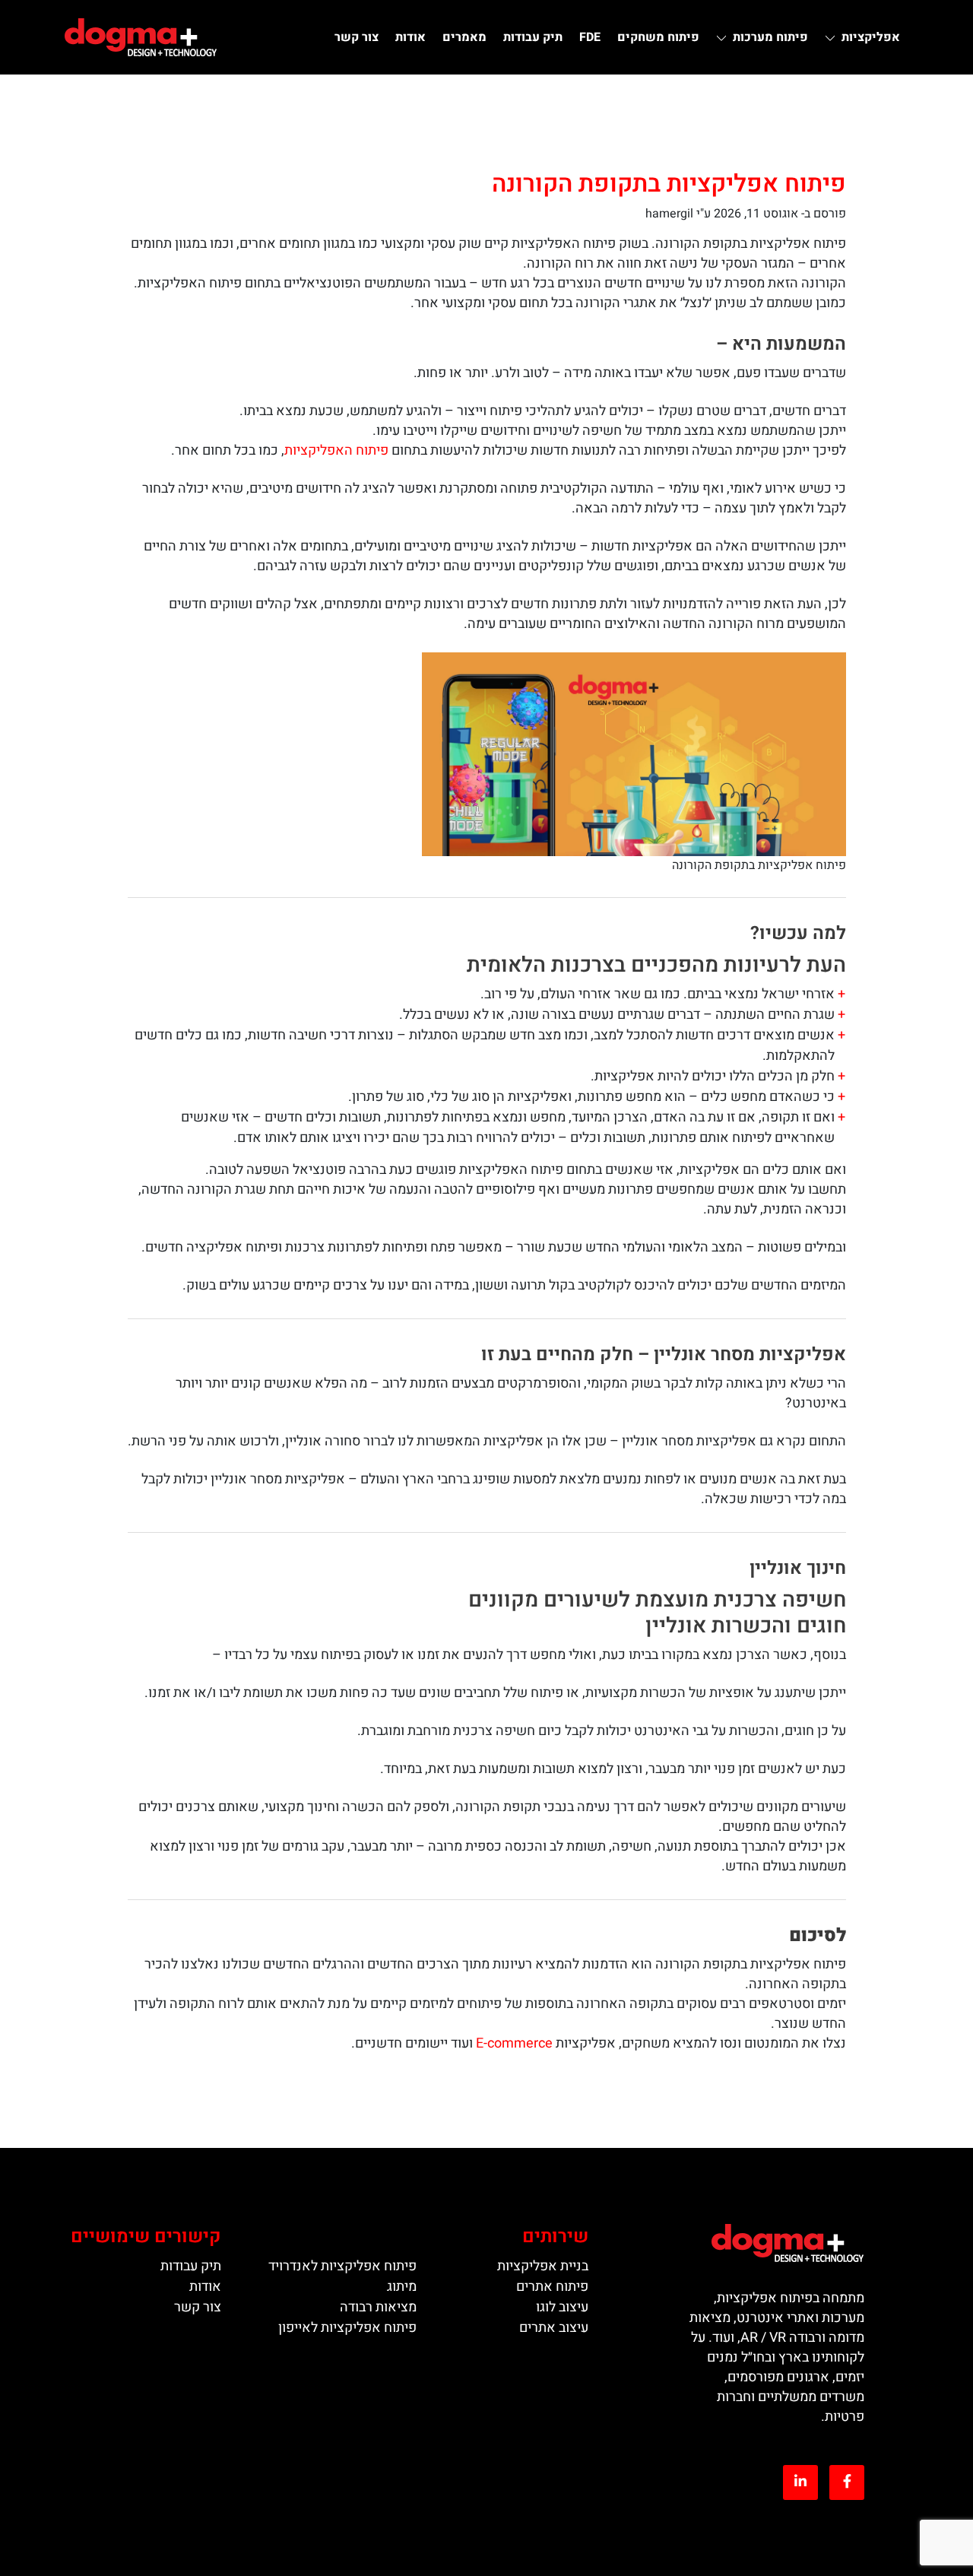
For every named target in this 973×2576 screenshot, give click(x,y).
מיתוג (402, 2287)
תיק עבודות (533, 37)
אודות (410, 37)
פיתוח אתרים (552, 2287)
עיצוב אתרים (554, 2328)
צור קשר (357, 37)
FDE (590, 37)
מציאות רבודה (378, 2307)
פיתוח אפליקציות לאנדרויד (342, 2266)
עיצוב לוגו (562, 2307)
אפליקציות (871, 37)
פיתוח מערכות (770, 37)
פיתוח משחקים (658, 37)
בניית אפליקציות (543, 2266)
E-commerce (514, 2043)
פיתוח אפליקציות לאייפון (347, 2328)
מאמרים (464, 37)
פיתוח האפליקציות (336, 450)
